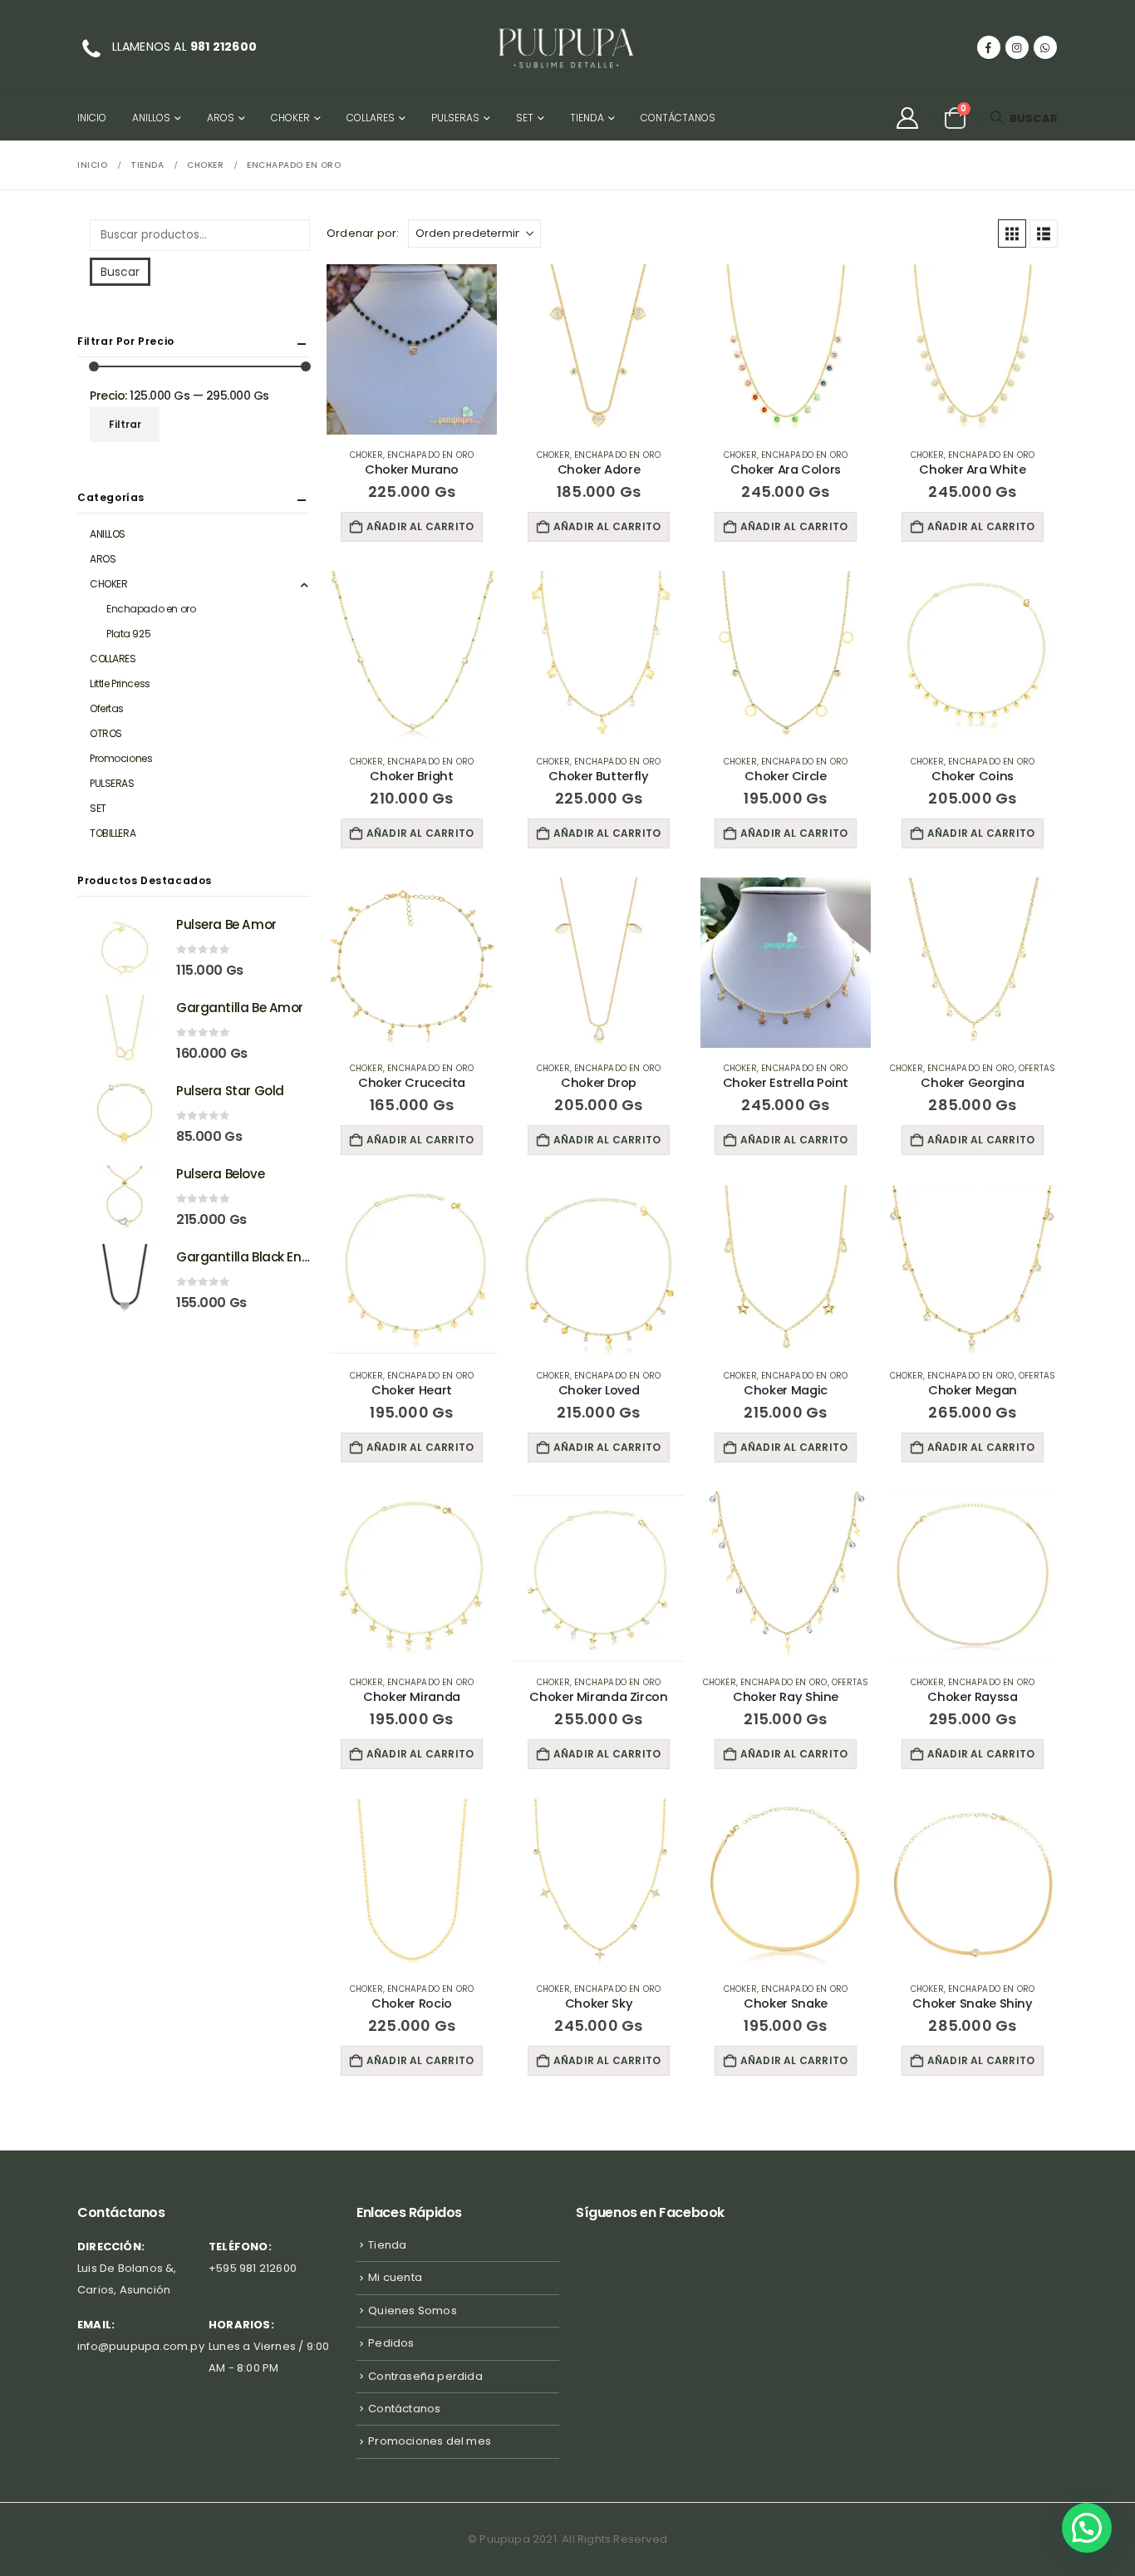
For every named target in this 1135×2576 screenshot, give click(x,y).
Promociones (121, 758)
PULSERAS (455, 118)
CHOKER (290, 118)
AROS (221, 118)
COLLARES (371, 118)
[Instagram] (1017, 47)
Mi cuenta (395, 2277)
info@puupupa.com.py (141, 2346)
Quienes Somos (413, 2311)
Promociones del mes (430, 2441)
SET (525, 118)
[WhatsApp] (1045, 47)
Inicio (92, 118)
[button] (1024, 118)
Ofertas (1037, 1068)
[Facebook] (989, 47)
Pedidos (391, 2343)
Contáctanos (678, 118)
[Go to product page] (412, 349)
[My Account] (907, 118)
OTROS (106, 733)
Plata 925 (128, 634)
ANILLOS (151, 118)
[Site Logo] (567, 47)
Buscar (120, 272)
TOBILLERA (113, 833)
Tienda (587, 118)
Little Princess (120, 683)
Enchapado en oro (430, 455)
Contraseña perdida (425, 2376)
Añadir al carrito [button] (420, 526)
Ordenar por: (363, 233)
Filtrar (125, 424)
